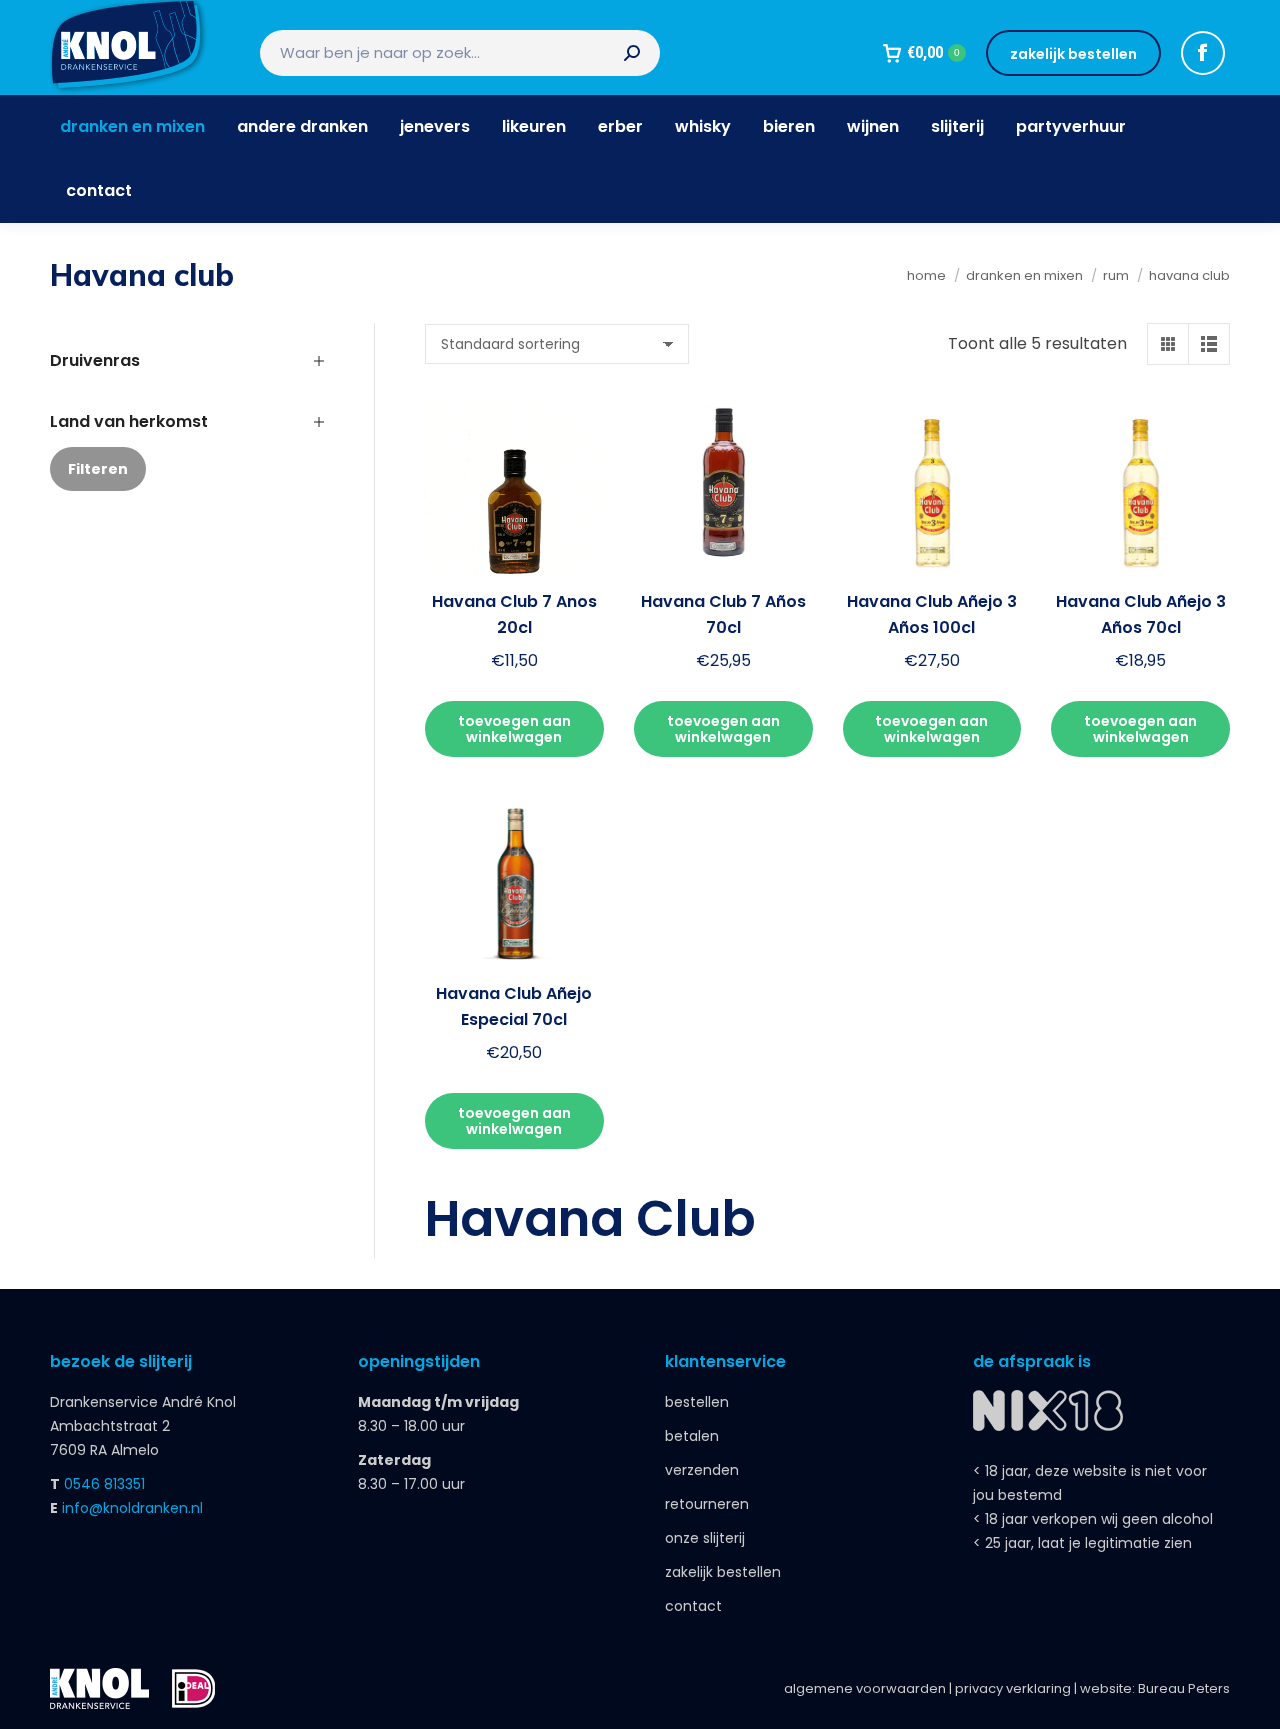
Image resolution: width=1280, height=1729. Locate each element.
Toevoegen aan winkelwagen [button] (514, 729)
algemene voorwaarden (865, 1688)
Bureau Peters (1184, 1688)
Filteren (98, 469)
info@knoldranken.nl (132, 1508)
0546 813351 (104, 1484)
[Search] (632, 53)
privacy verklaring (1013, 1688)
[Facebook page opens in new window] (1203, 53)
